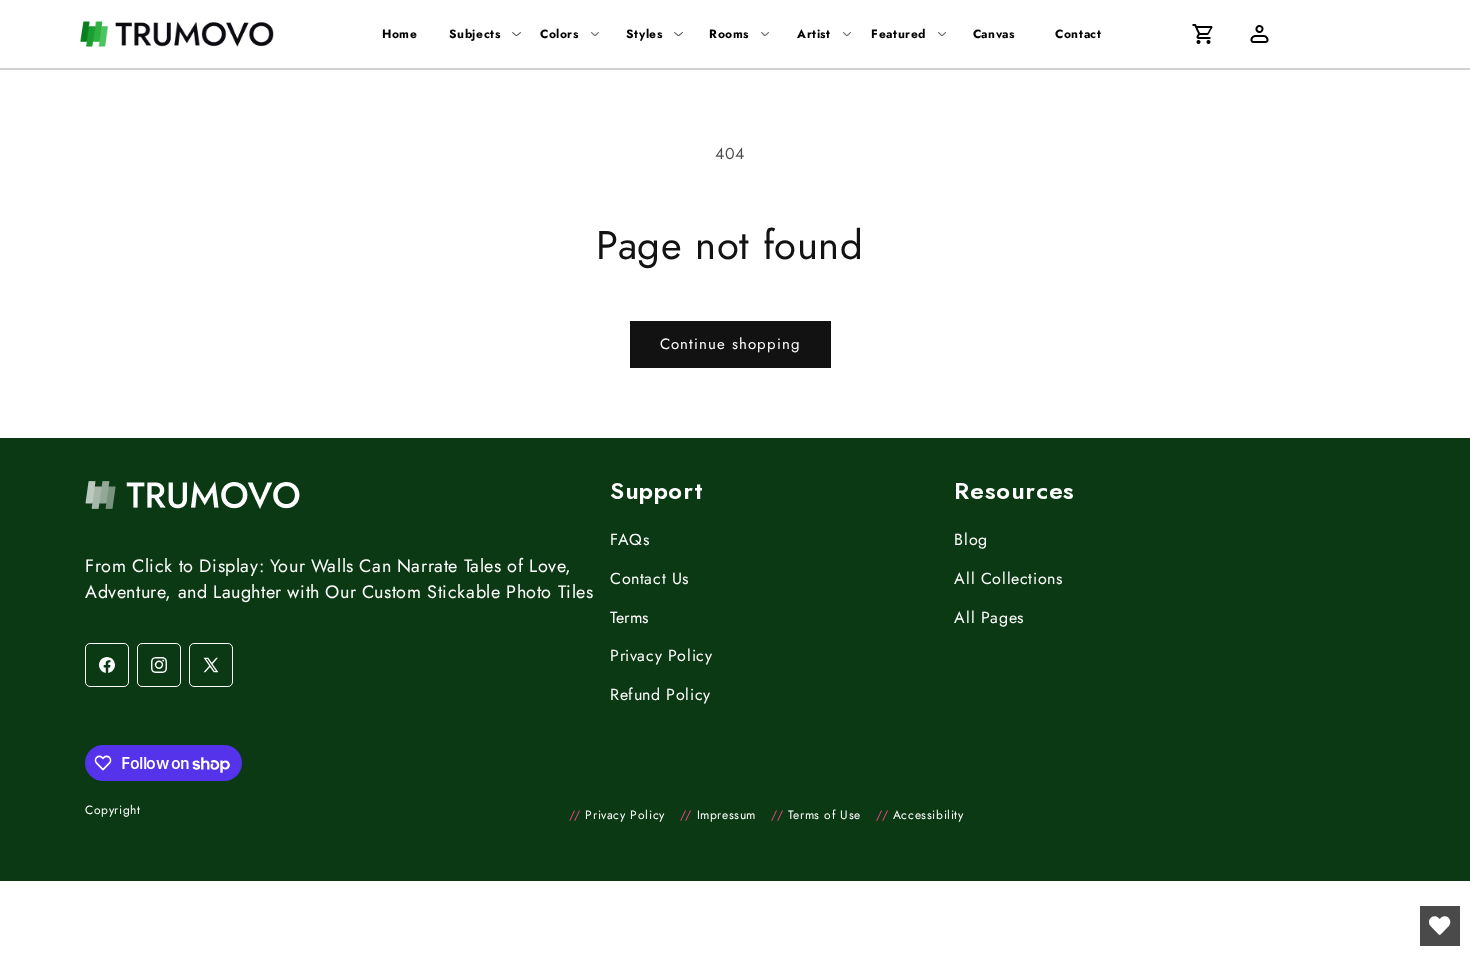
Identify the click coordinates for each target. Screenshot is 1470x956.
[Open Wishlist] (1440, 926)
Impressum (718, 815)
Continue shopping (730, 344)
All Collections (1008, 578)
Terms (629, 617)
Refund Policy (660, 694)
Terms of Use (816, 815)
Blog (970, 539)
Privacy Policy (661, 655)
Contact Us (649, 578)
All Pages (988, 617)
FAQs (629, 539)
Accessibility (920, 815)
